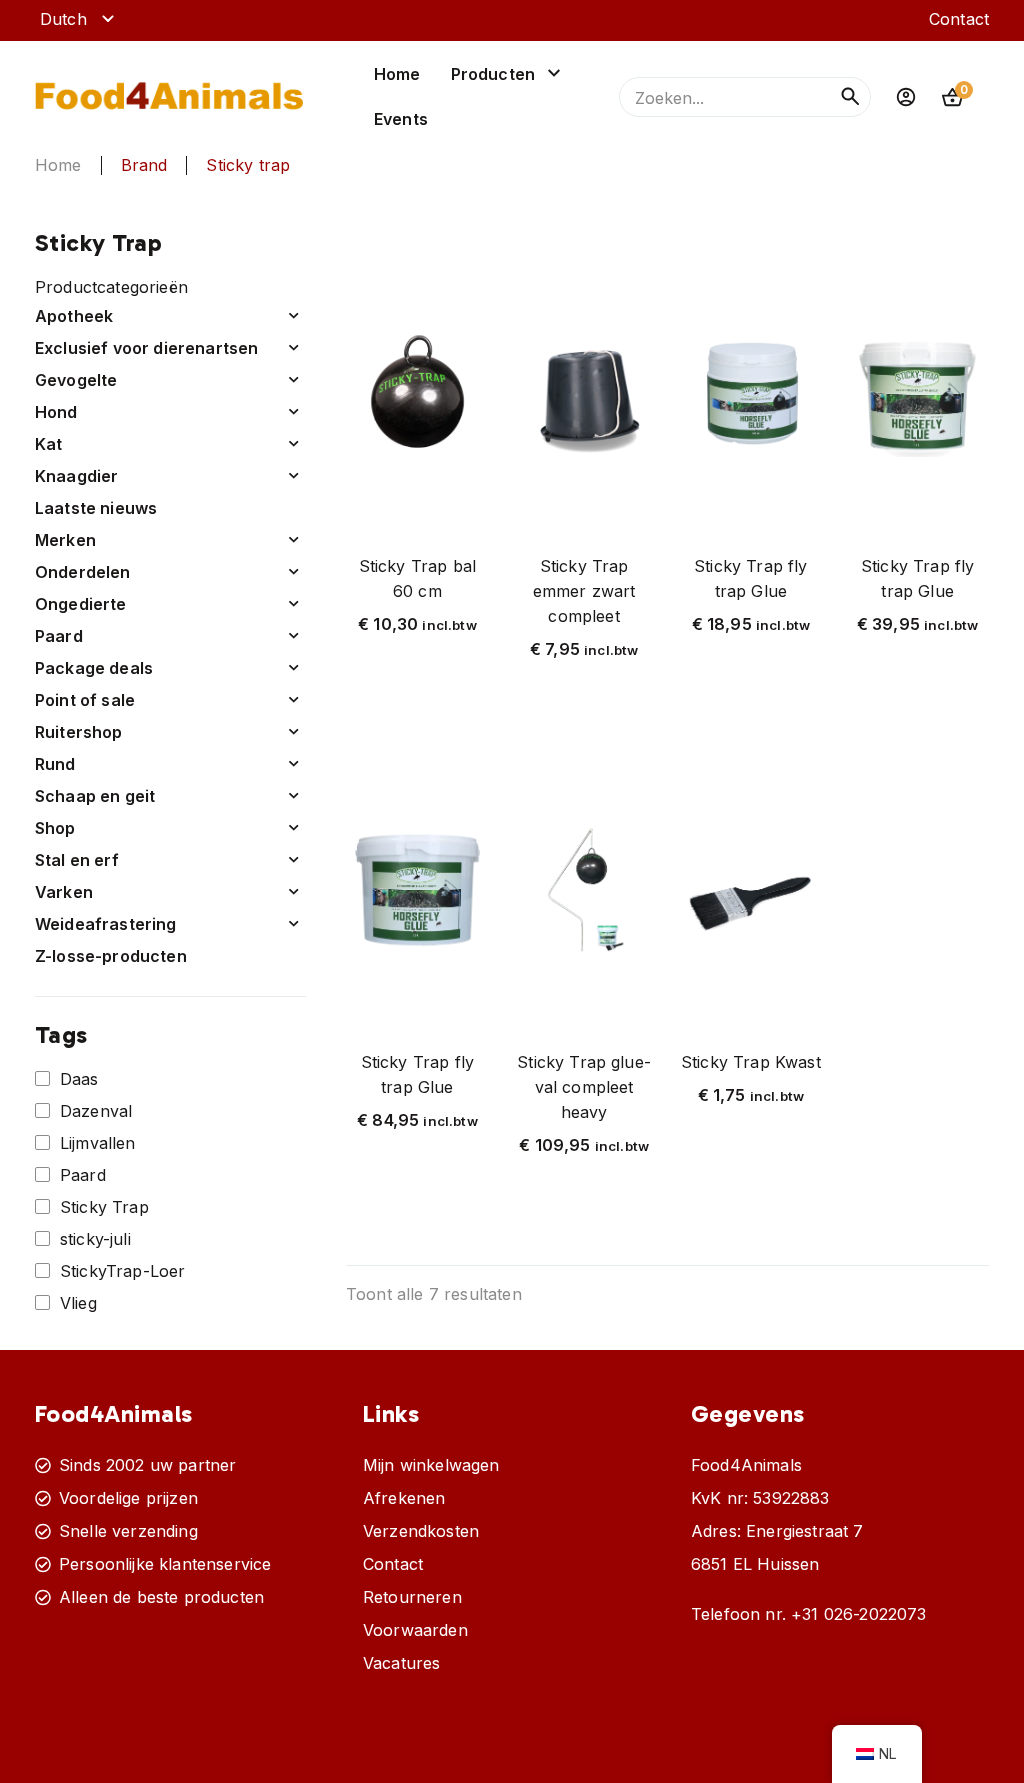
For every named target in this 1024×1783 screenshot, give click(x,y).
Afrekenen (404, 1498)
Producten (493, 74)
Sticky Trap (104, 1207)
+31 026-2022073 (858, 1614)
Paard (83, 1175)
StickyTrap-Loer (122, 1271)
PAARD (59, 636)
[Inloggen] (906, 97)
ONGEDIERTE (81, 604)
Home (397, 74)
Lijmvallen (98, 1143)
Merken (65, 540)
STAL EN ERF (77, 860)
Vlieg (78, 1303)
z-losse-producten (111, 956)
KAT (49, 444)
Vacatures (401, 1663)
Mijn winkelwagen (431, 1465)
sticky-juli (95, 1239)
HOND (56, 412)
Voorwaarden (415, 1630)
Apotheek (74, 316)
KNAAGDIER (76, 476)
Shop (55, 828)
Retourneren (412, 1597)
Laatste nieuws (96, 508)
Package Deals (94, 668)
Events (401, 119)
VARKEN (64, 892)
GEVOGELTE (76, 380)
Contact (959, 19)
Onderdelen (83, 572)
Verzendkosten (421, 1531)
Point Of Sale (85, 700)
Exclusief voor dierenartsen (146, 348)
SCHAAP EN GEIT (95, 796)
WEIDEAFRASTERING (106, 924)
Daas (79, 1079)
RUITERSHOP (79, 732)
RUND (55, 764)
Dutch (63, 19)
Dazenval (96, 1111)
